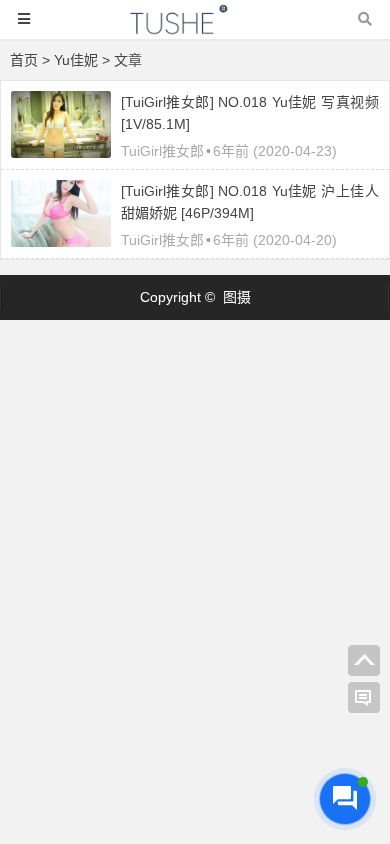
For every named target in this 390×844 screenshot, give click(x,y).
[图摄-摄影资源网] (195, 28)
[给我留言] (364, 698)
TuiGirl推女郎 (162, 151)
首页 (24, 60)
